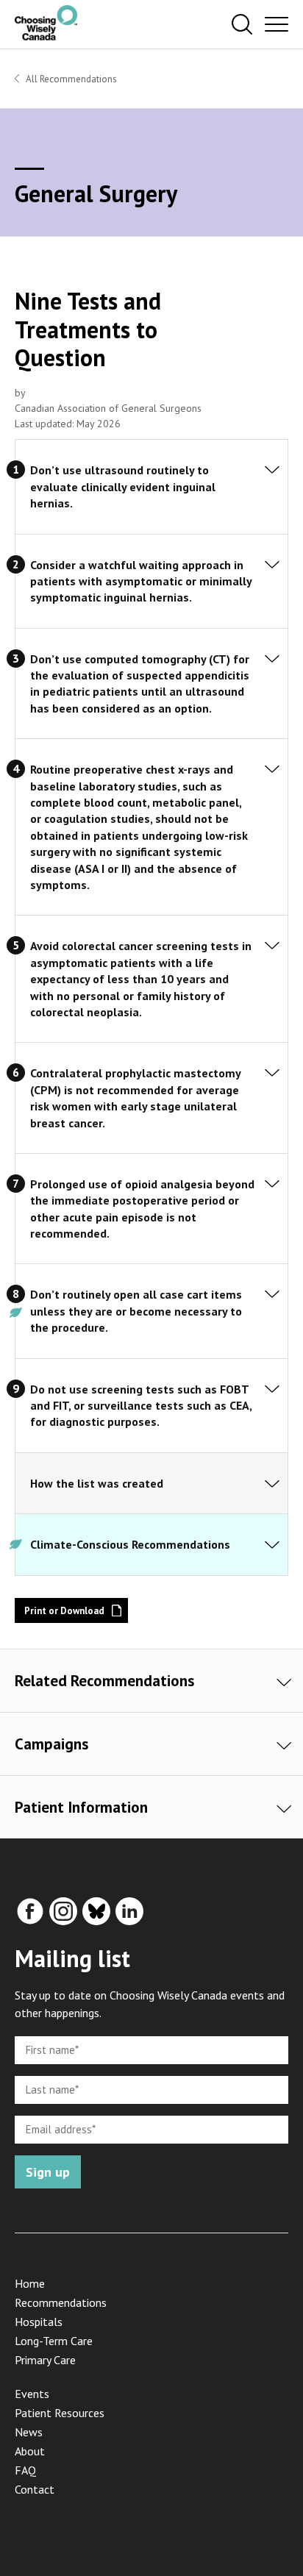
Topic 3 (268, 662)
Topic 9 (268, 1392)
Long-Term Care (54, 2341)
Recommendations (61, 2302)
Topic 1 (268, 473)
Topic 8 (268, 1297)
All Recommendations (71, 79)
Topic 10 (268, 1468)
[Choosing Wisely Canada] (46, 36)
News (29, 2432)
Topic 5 (268, 949)
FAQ (25, 2470)
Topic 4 (268, 772)
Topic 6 (268, 1076)
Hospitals (39, 2322)
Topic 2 (268, 568)
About (30, 2451)
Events (32, 2394)
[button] (242, 25)
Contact (35, 2489)
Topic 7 (268, 1187)
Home (30, 2283)
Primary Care (45, 2360)
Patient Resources (60, 2413)
